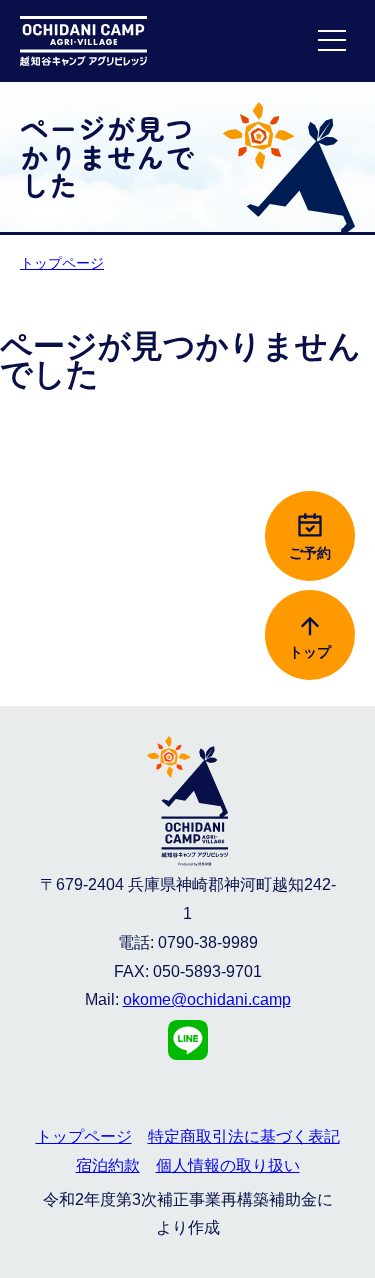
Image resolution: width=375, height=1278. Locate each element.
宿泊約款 (108, 1165)
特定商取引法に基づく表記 (244, 1136)
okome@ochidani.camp (207, 999)
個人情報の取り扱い (228, 1165)
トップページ (62, 263)
